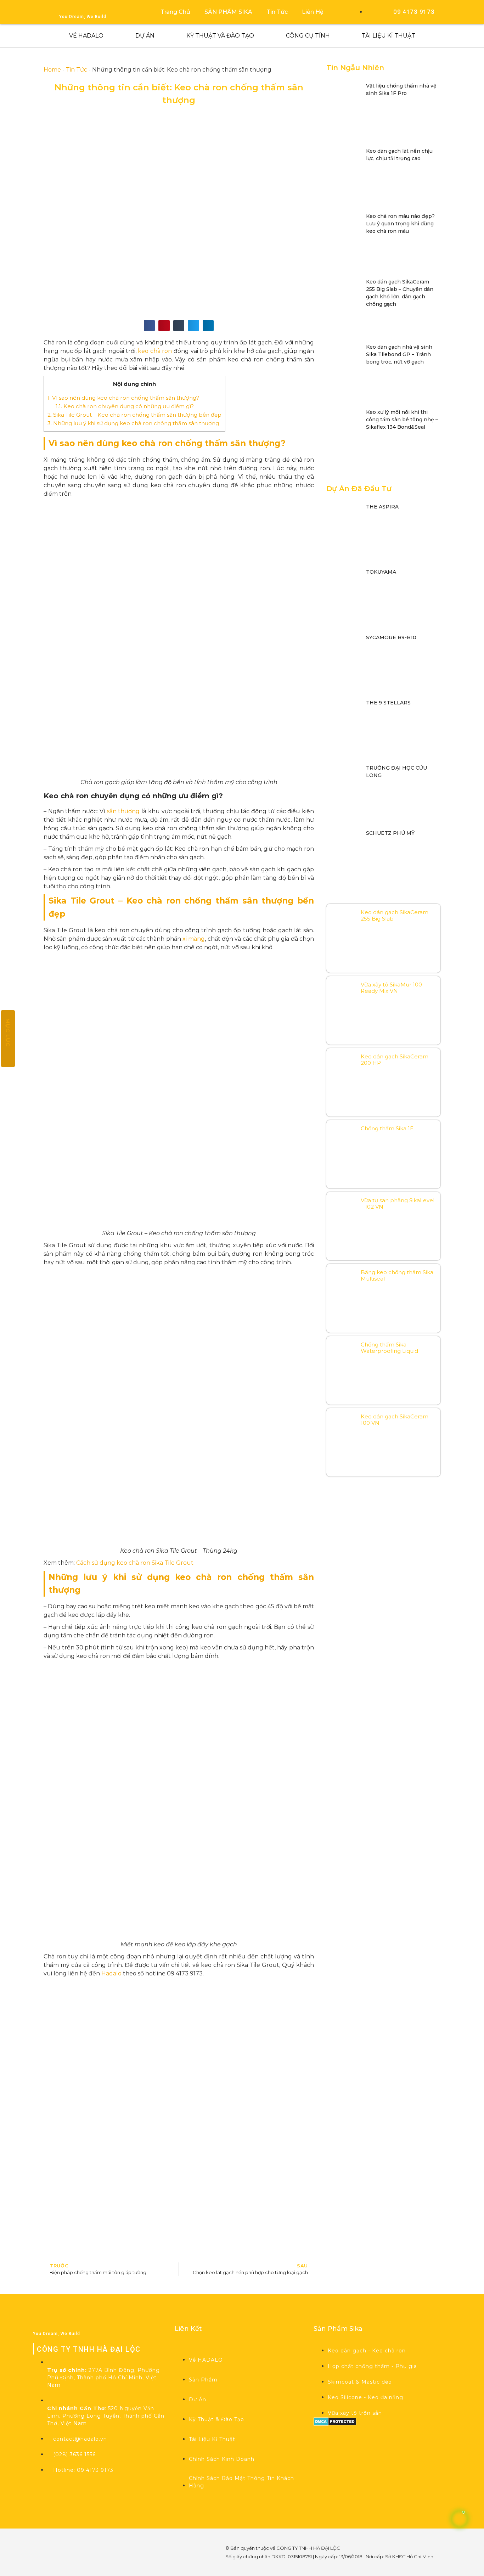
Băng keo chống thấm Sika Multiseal (397, 1275)
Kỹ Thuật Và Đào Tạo (220, 36)
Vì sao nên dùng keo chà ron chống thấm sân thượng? (123, 398)
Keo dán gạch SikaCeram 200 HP (395, 1060)
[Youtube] (80, 2541)
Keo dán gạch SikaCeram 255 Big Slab (395, 915)
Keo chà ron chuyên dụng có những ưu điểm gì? (125, 406)
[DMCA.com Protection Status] (335, 2424)
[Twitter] (100, 2541)
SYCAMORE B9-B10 (391, 637)
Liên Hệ (313, 12)
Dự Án (145, 36)
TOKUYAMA (381, 572)
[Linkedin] (80, 2561)
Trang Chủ (175, 12)
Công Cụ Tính (308, 36)
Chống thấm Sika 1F (387, 1128)
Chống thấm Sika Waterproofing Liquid (389, 1348)
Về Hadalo (86, 36)
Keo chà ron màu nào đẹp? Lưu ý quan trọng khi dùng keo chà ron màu (400, 224)
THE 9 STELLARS (388, 703)
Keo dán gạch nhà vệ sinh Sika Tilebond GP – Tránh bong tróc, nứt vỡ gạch (399, 354)
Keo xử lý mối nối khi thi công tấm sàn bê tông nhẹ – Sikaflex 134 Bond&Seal (402, 420)
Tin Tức (277, 12)
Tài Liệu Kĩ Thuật (389, 36)
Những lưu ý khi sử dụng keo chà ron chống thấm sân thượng (133, 423)
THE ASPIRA (382, 507)
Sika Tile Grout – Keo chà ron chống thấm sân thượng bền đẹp (134, 415)
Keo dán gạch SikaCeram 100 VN (395, 1420)
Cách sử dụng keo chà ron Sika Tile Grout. (135, 1563)
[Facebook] (61, 2541)
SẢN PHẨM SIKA (228, 12)
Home (52, 70)
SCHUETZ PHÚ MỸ (390, 833)
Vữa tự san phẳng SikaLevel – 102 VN (398, 1203)
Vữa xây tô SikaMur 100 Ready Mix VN (391, 988)
